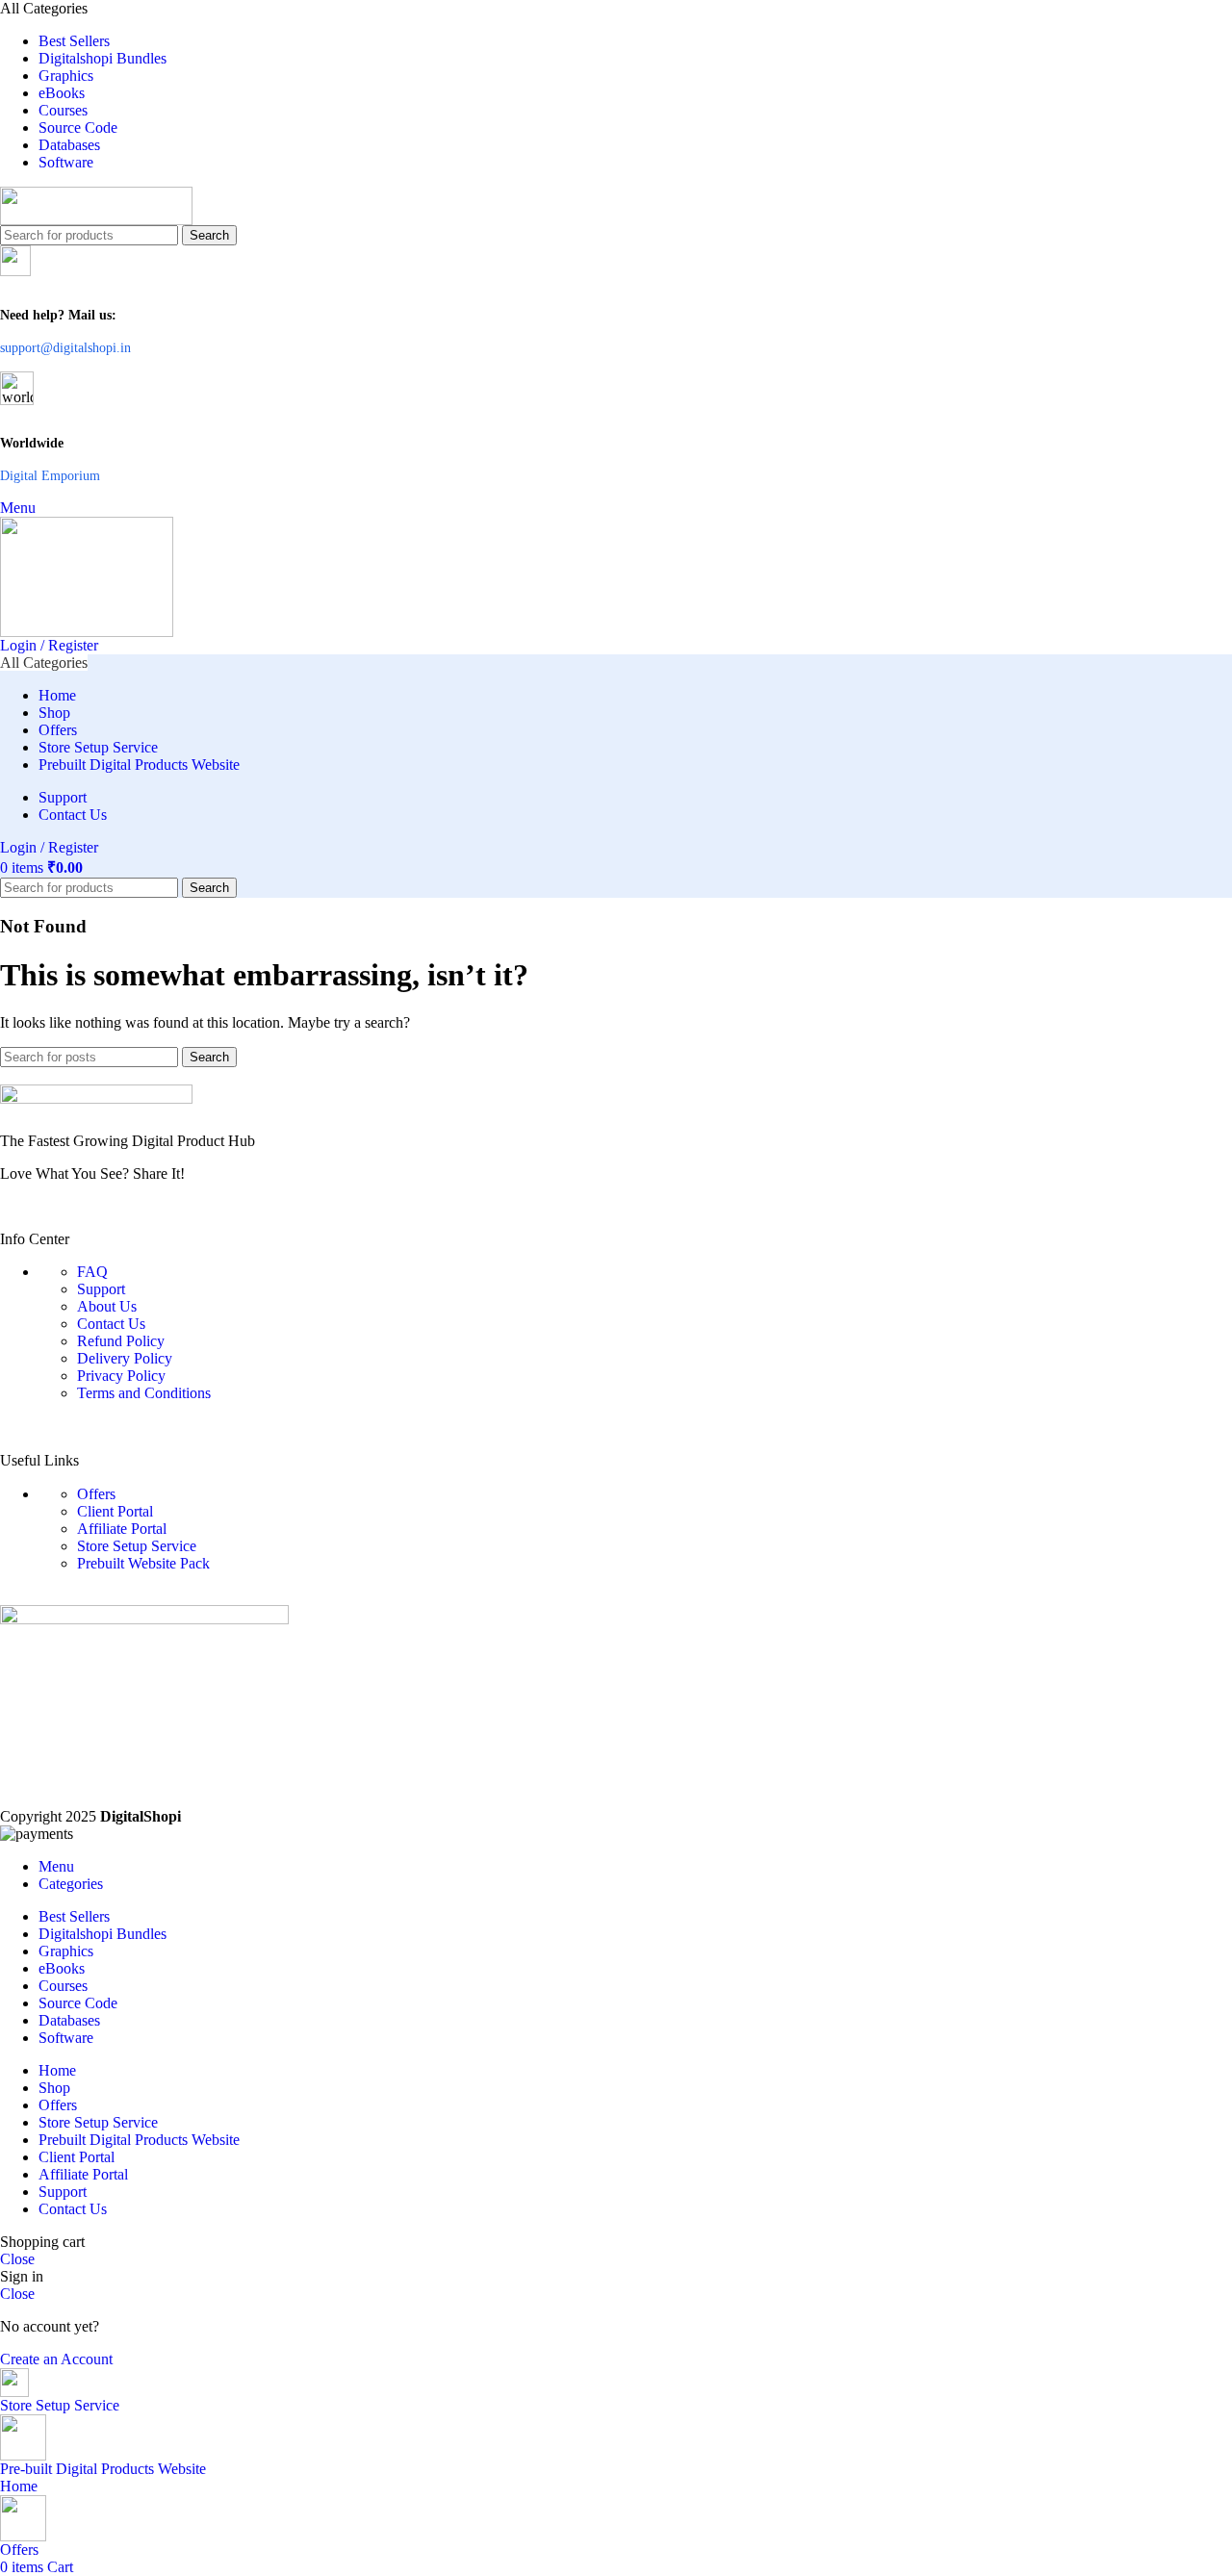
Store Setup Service (137, 1546)
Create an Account (56, 2359)
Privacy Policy (121, 1376)
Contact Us (111, 1324)
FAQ (92, 1272)
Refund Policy (121, 1341)
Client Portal (115, 1511)
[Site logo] (616, 206)
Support (101, 1289)
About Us (107, 1306)
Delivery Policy (125, 1358)
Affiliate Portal (122, 1529)
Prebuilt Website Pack (143, 1563)
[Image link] (616, 1101)
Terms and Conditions (144, 1393)
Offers (96, 1494)
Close (17, 2259)
